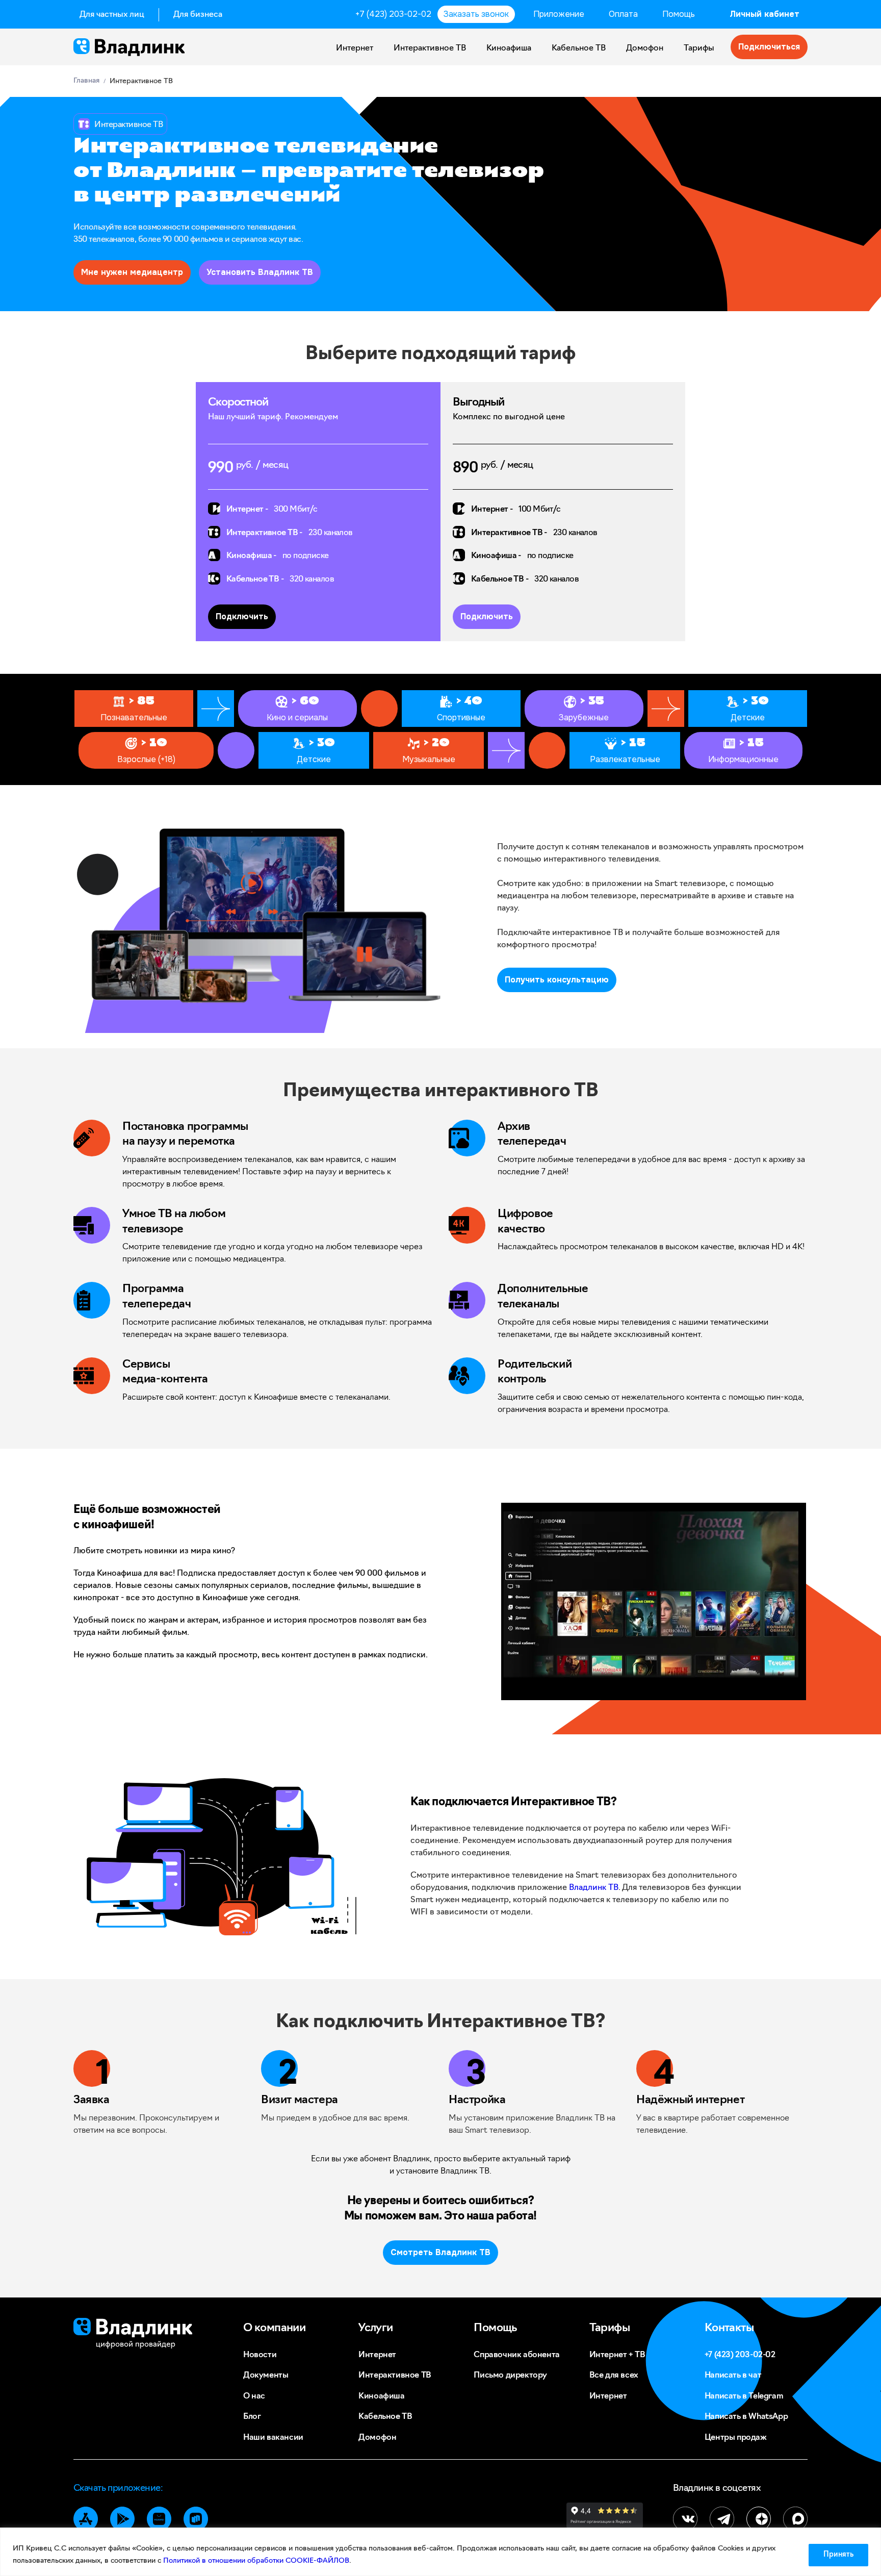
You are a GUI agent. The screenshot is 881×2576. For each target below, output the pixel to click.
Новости (260, 2355)
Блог (252, 2417)
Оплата (623, 14)
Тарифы (699, 48)
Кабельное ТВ (579, 48)
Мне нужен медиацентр (132, 272)
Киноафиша (509, 48)
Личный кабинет (765, 14)
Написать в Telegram (744, 2396)
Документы (266, 2376)
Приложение (559, 14)
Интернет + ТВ (617, 2355)
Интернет (355, 48)
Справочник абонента (516, 2355)
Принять (838, 2555)
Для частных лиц (112, 15)
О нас (254, 2396)
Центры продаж (736, 2438)
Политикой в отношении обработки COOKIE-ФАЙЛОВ (256, 2561)
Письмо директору (510, 2376)
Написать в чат (733, 2376)
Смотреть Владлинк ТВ (440, 2252)
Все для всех (614, 2376)
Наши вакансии (273, 2438)
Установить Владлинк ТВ (260, 272)
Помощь (679, 14)
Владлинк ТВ (594, 1888)
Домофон (645, 48)
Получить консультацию (557, 980)
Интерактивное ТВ (430, 48)
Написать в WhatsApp (746, 2417)
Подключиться (769, 47)
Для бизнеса (198, 15)
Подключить (242, 616)
